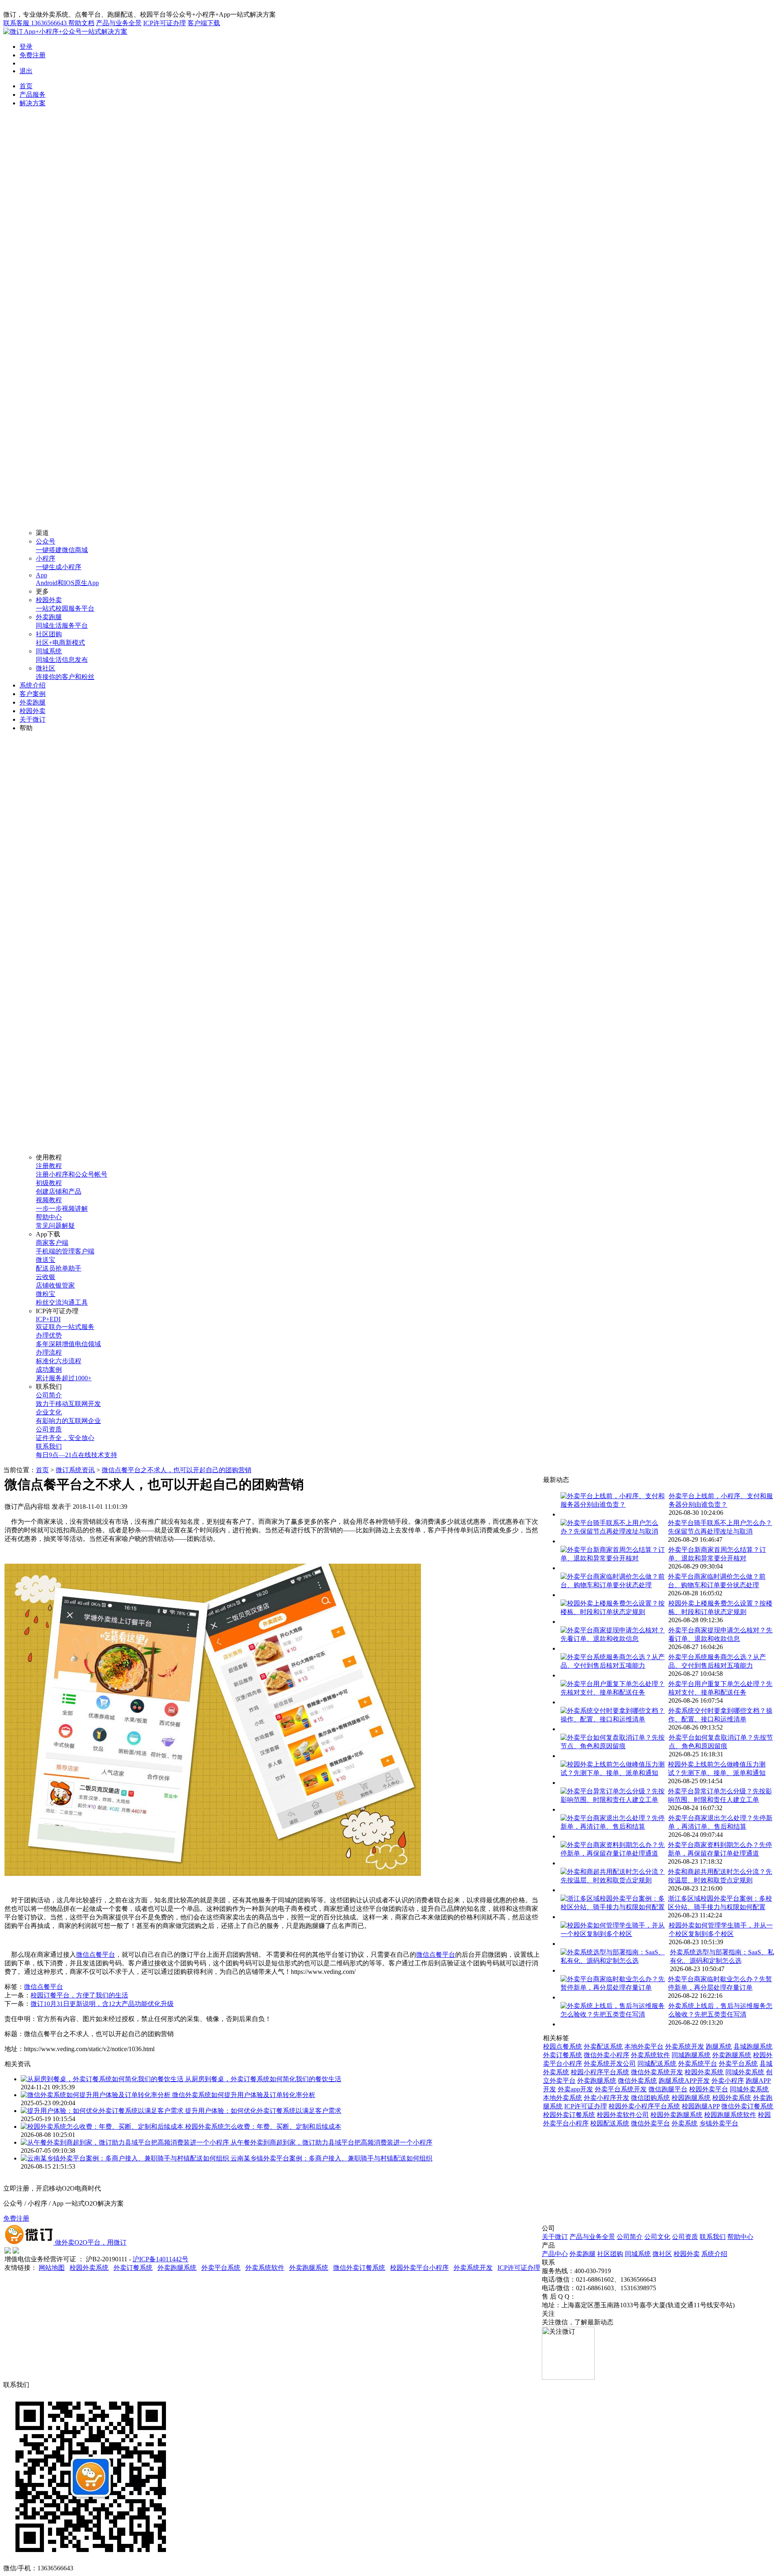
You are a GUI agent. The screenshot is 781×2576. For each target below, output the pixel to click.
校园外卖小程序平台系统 (644, 2106)
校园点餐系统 (563, 2046)
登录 (26, 47)
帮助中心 (740, 2237)
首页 (26, 86)
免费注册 (33, 55)
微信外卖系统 (637, 2081)
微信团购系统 (650, 2098)
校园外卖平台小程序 (419, 2268)
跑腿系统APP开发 (684, 2081)
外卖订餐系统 (563, 2055)
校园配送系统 (610, 2123)
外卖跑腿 (33, 702)
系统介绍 (33, 685)
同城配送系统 (657, 2064)
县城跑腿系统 (753, 2046)
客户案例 (33, 694)
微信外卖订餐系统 (747, 2106)
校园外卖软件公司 (623, 2115)
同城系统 (638, 2254)
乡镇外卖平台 (719, 2123)
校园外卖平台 (709, 2089)
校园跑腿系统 (691, 2098)
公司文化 (657, 2237)
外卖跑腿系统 (732, 2055)
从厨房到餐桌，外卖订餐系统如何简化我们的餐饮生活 (263, 2079)
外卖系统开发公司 (610, 2064)
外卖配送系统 (603, 2046)
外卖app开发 (575, 2089)
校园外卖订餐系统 (569, 2115)
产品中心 (555, 2254)
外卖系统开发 (685, 2046)
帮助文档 (81, 23)
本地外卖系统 (563, 2098)
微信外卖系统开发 (657, 2072)
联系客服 (35, 23)
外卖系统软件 (650, 2055)
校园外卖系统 (704, 2072)
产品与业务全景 (119, 23)
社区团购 (610, 2254)
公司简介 (630, 2237)
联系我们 (713, 2237)
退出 (26, 71)
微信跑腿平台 (668, 2089)
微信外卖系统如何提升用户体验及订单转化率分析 (244, 2095)
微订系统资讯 (75, 1470)
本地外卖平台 (644, 2046)
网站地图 (52, 2268)
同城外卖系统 (745, 2072)
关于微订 (33, 719)
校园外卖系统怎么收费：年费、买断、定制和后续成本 (263, 2127)
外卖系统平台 (698, 2064)
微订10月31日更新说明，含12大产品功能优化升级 (102, 2004)
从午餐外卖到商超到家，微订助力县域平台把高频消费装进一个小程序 (332, 2142)
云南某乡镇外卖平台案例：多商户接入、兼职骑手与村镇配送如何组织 (332, 2158)
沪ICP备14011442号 (160, 2259)
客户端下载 (204, 23)
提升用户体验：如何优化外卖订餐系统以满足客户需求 (263, 2111)
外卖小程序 (728, 2081)
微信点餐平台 (96, 1955)
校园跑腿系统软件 (730, 2115)
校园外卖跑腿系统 (676, 2115)
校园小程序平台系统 (600, 2072)
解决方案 (33, 103)
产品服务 (33, 95)
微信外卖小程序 (606, 2055)
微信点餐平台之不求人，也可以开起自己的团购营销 (177, 1470)
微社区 (662, 2254)
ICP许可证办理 (165, 23)
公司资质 (685, 2237)
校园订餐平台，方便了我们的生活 (79, 1995)
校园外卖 (33, 711)
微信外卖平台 (650, 2123)
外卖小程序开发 (606, 2098)
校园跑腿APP (701, 2106)
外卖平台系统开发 (621, 2089)
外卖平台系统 (738, 2064)
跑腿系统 (719, 2046)
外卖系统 (685, 2123)
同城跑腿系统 (691, 2055)
